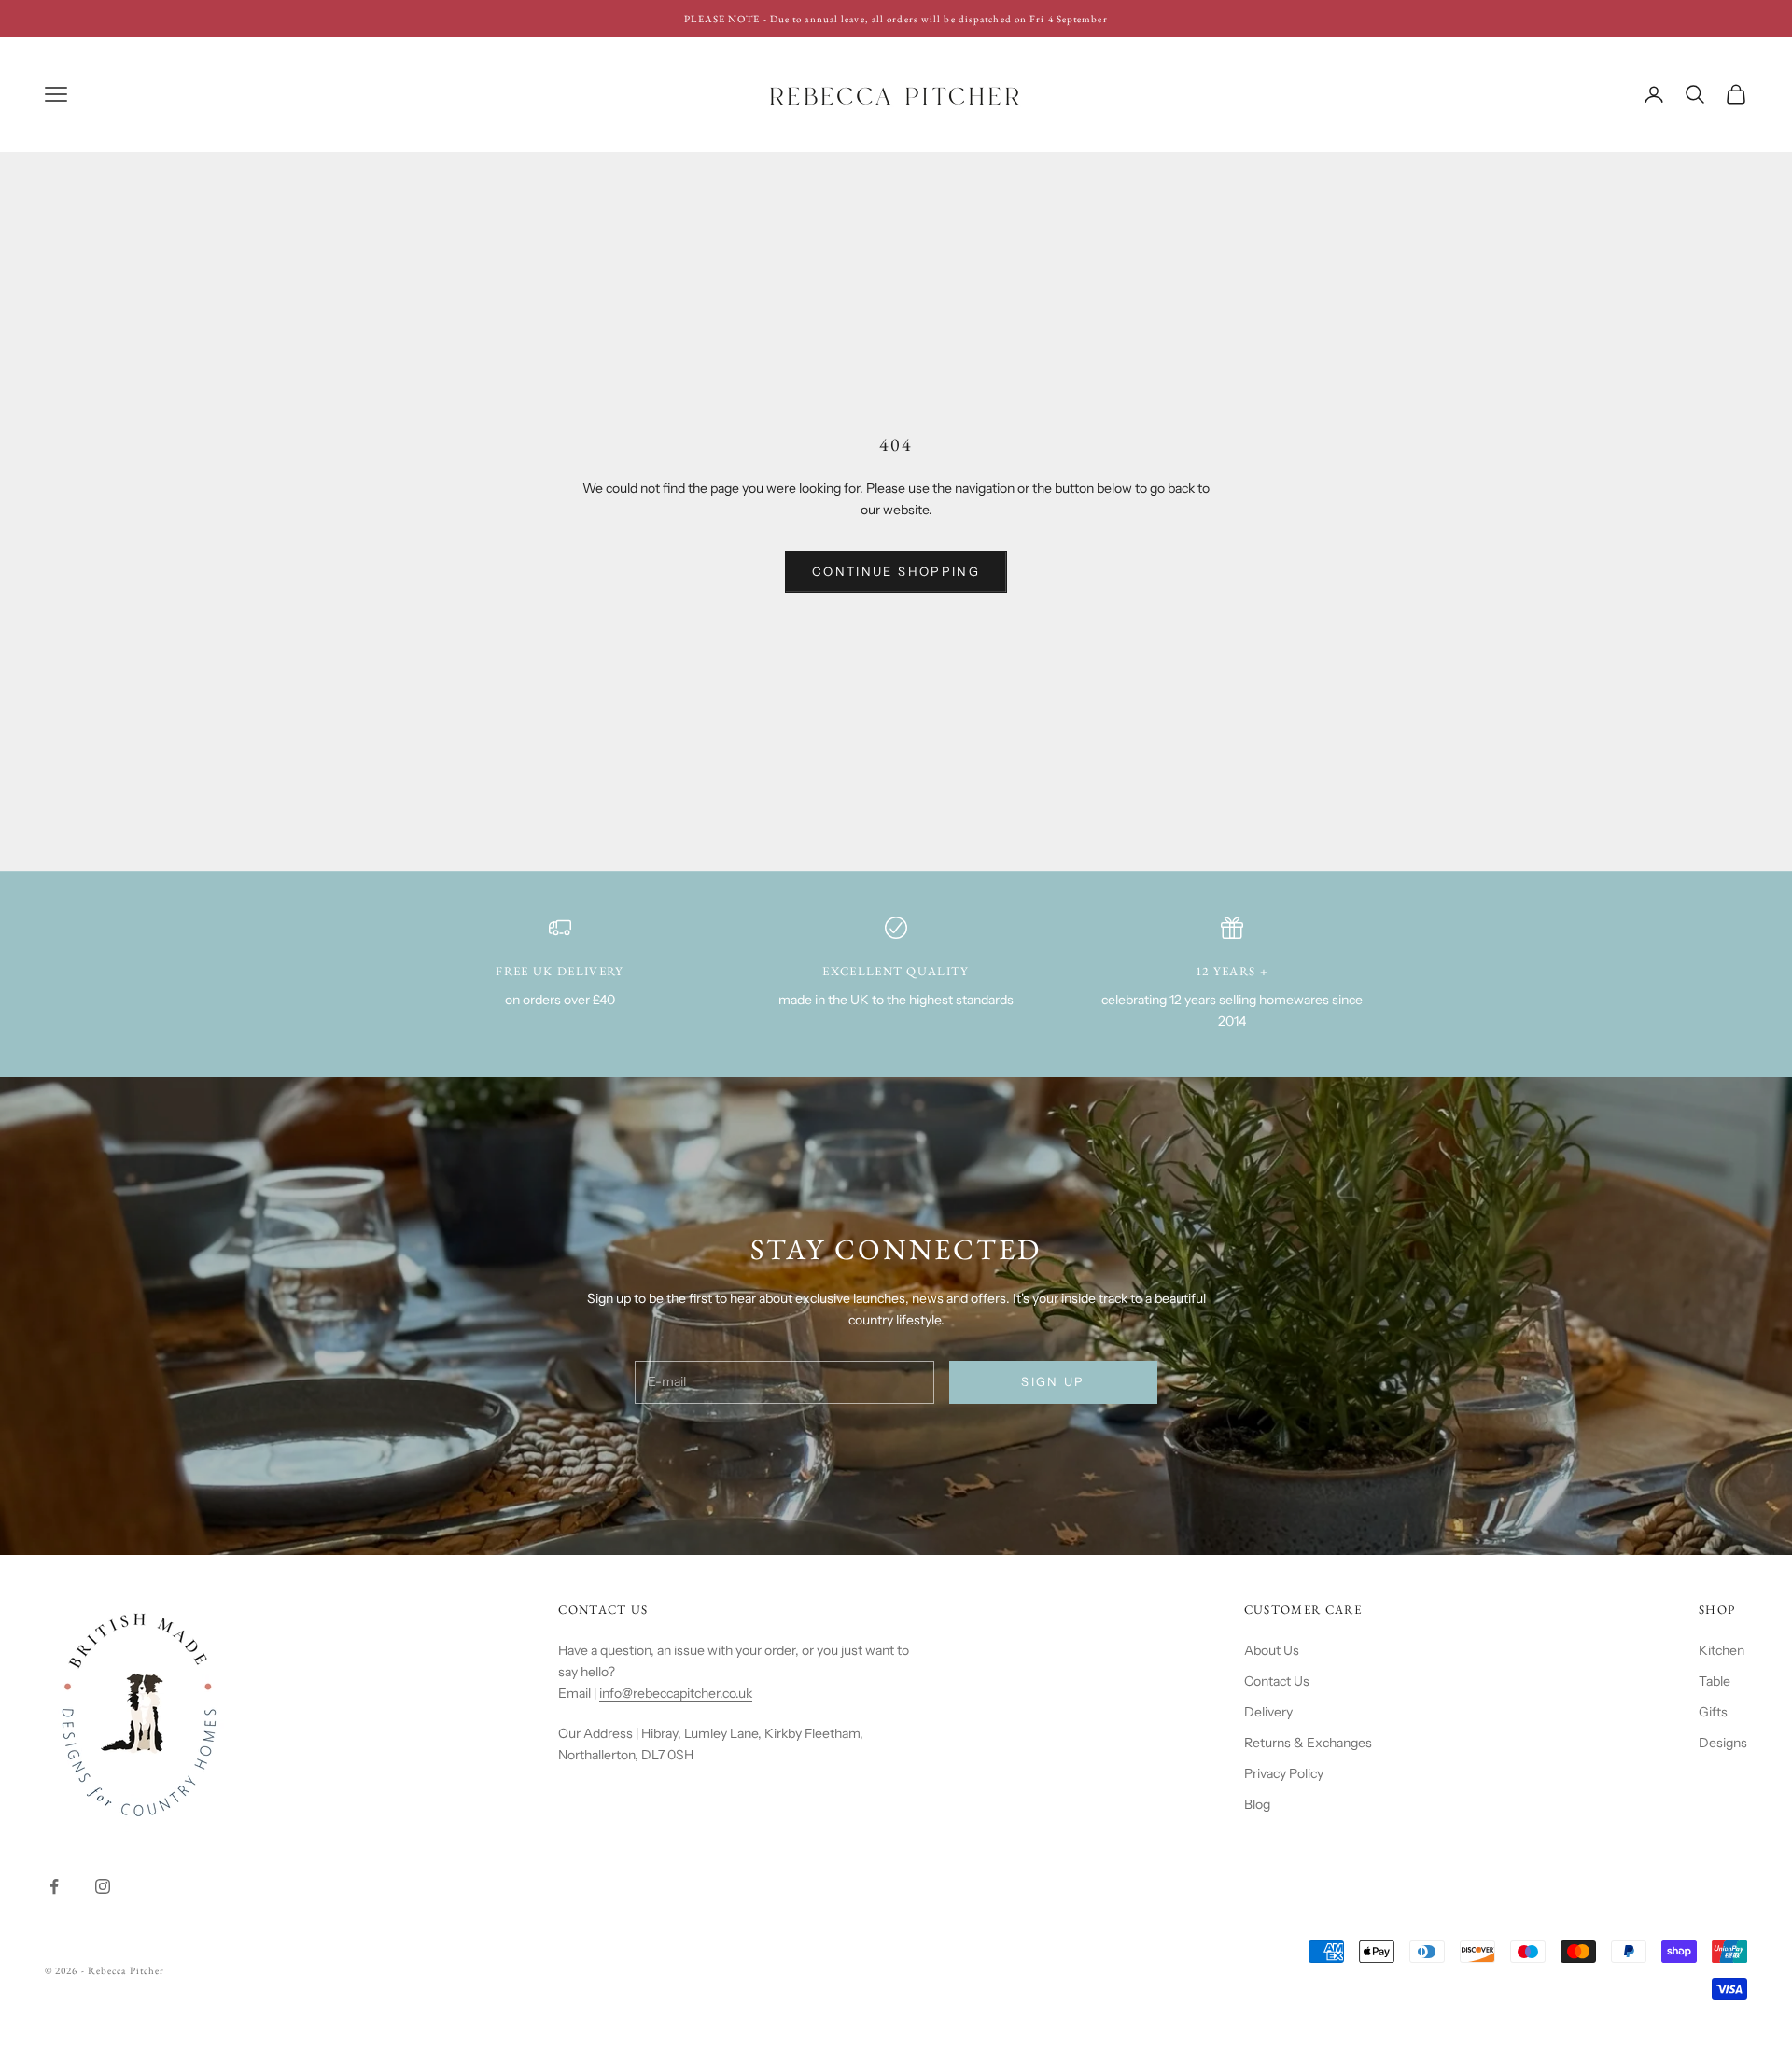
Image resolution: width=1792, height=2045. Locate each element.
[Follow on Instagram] (103, 1886)
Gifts (1713, 1712)
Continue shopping (896, 571)
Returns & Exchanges (1308, 1743)
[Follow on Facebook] (54, 1886)
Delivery (1268, 1712)
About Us (1272, 1650)
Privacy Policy (1284, 1773)
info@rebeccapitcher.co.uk (676, 1693)
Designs (1723, 1743)
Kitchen (1722, 1650)
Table (1715, 1681)
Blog (1257, 1804)
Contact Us (1277, 1681)
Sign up (1053, 1381)
